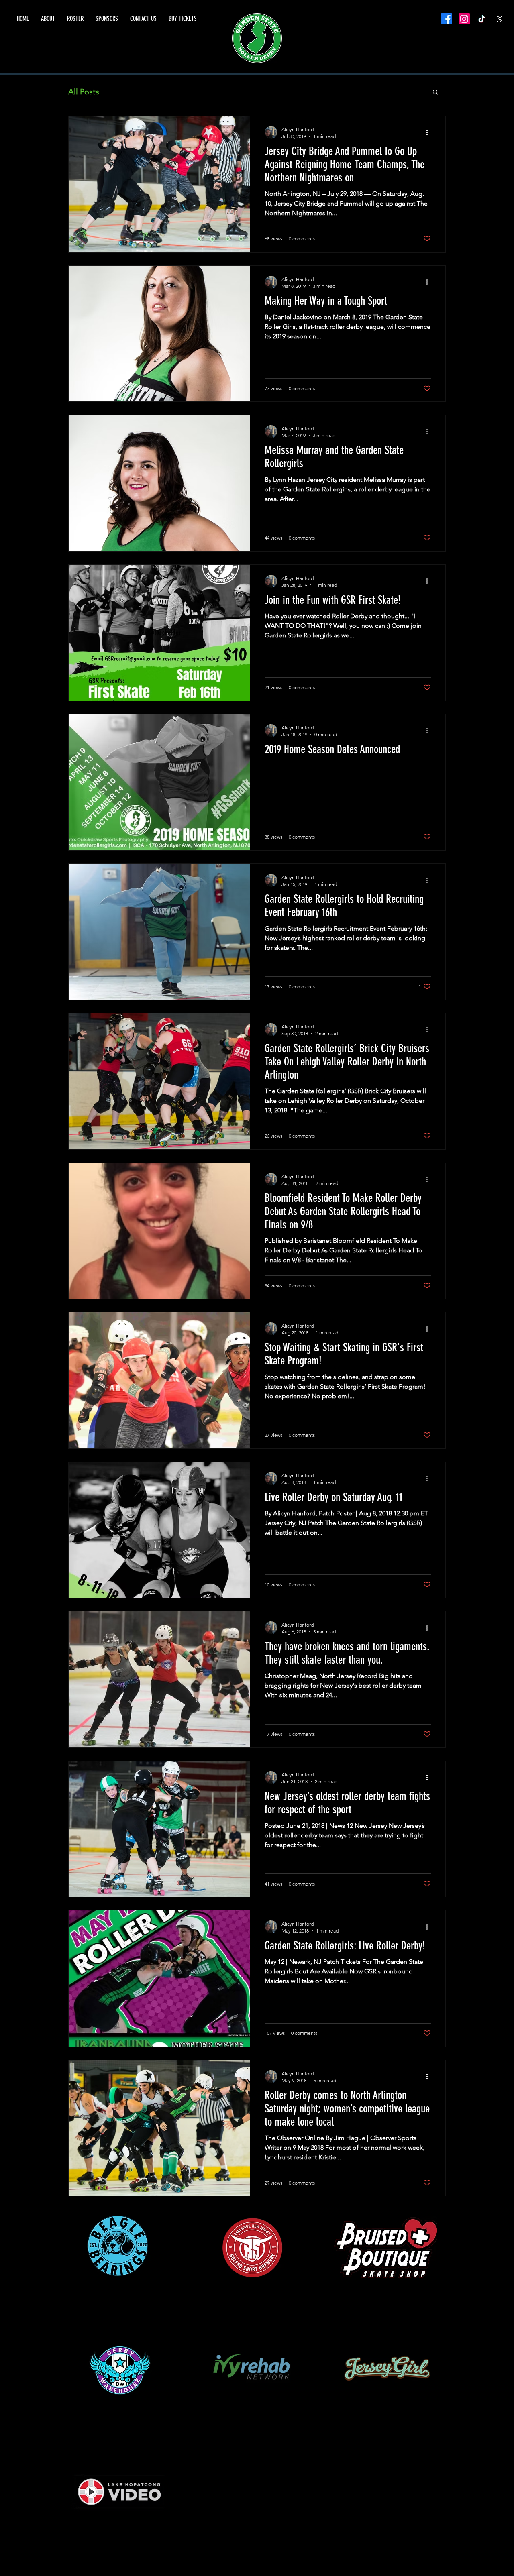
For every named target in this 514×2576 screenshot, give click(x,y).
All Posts (84, 92)
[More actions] (430, 132)
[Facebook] (447, 19)
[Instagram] (464, 19)
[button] (435, 93)
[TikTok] (482, 19)
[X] (500, 19)
